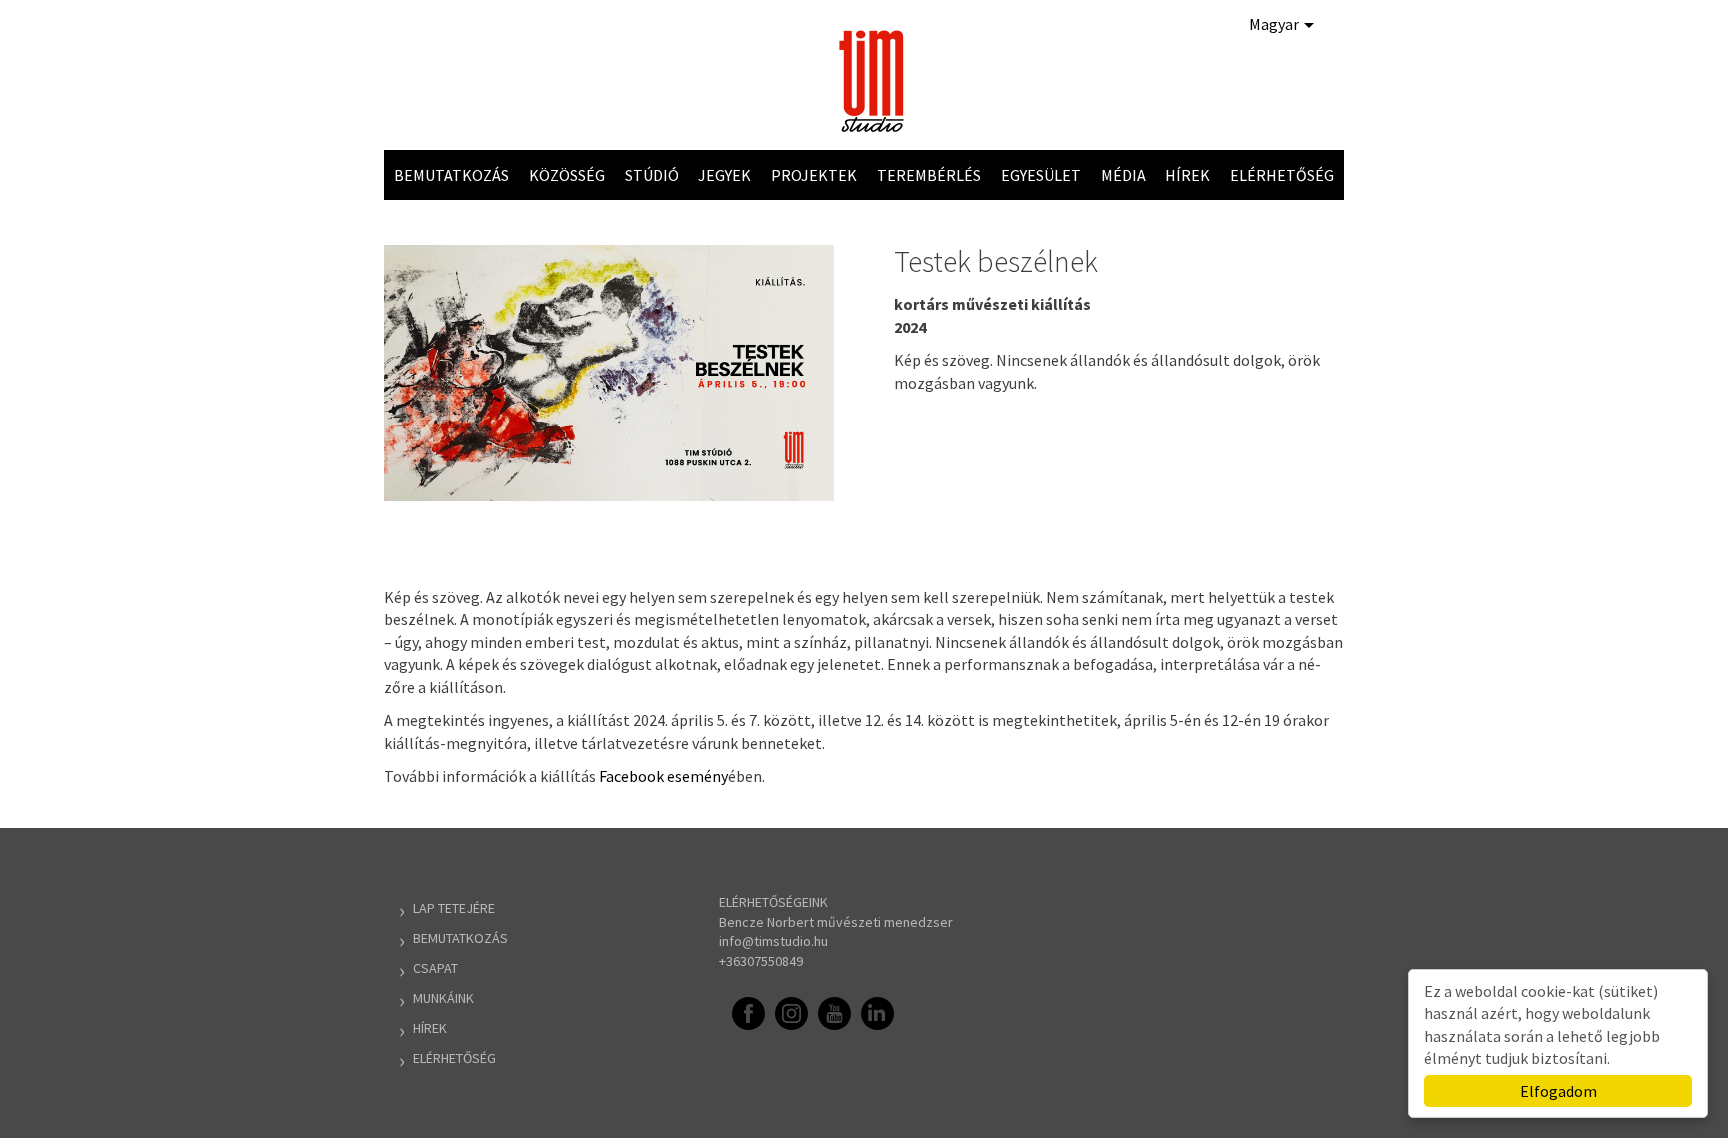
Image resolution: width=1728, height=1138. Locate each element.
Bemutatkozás (451, 175)
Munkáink (443, 998)
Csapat (435, 968)
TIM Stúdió (873, 81)
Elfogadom (1558, 1091)
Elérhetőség (1282, 175)
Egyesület (1041, 175)
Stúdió (652, 175)
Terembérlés (929, 175)
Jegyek (724, 175)
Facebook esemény (663, 776)
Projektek (814, 175)
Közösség (567, 175)
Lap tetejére (454, 908)
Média (1123, 175)
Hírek (1187, 175)
